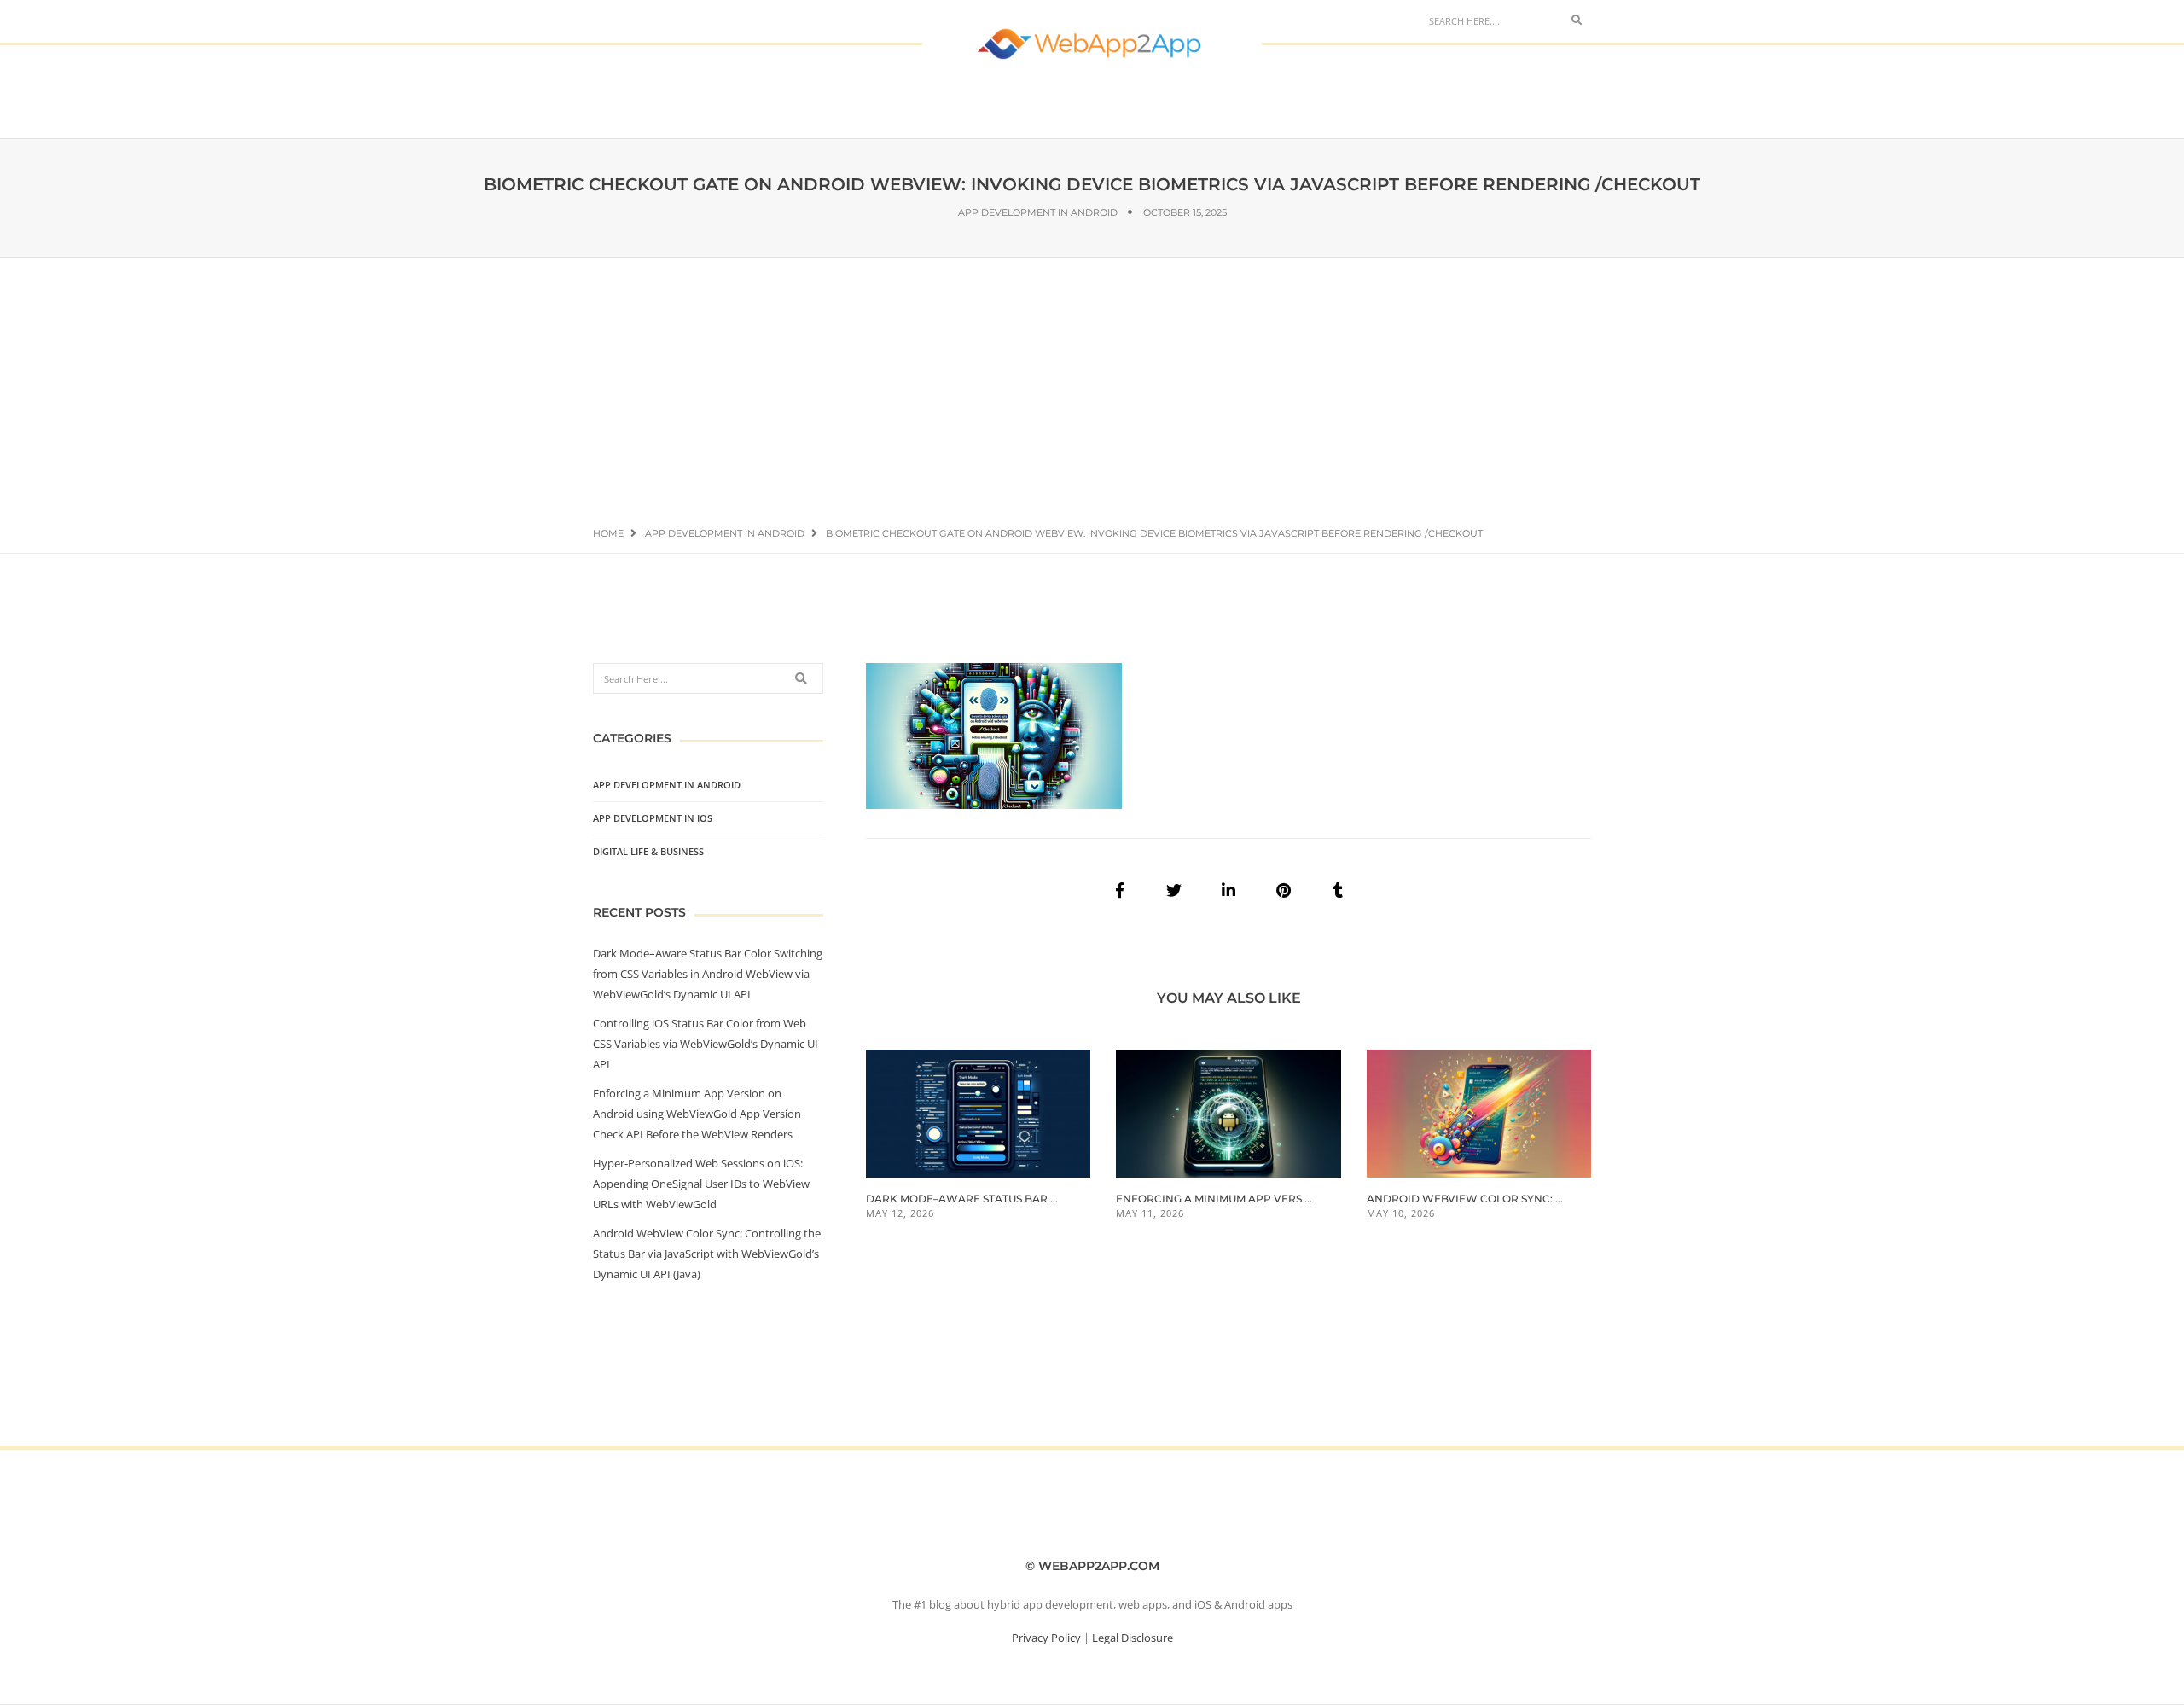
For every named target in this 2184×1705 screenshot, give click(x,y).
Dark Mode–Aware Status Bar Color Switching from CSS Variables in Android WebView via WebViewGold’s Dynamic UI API (708, 974)
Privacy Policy (1046, 1638)
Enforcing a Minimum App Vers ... (1214, 1199)
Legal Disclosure (1133, 1638)
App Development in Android (1038, 212)
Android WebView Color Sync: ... (1465, 1199)
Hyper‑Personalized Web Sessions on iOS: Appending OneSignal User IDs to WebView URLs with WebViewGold (701, 1184)
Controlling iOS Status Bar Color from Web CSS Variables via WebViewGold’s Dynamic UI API (706, 1044)
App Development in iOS (653, 818)
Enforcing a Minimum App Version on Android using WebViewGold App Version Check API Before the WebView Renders (697, 1114)
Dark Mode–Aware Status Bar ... (962, 1199)
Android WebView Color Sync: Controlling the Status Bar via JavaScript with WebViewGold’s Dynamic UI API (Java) (707, 1254)
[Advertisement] (1092, 386)
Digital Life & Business (648, 851)
